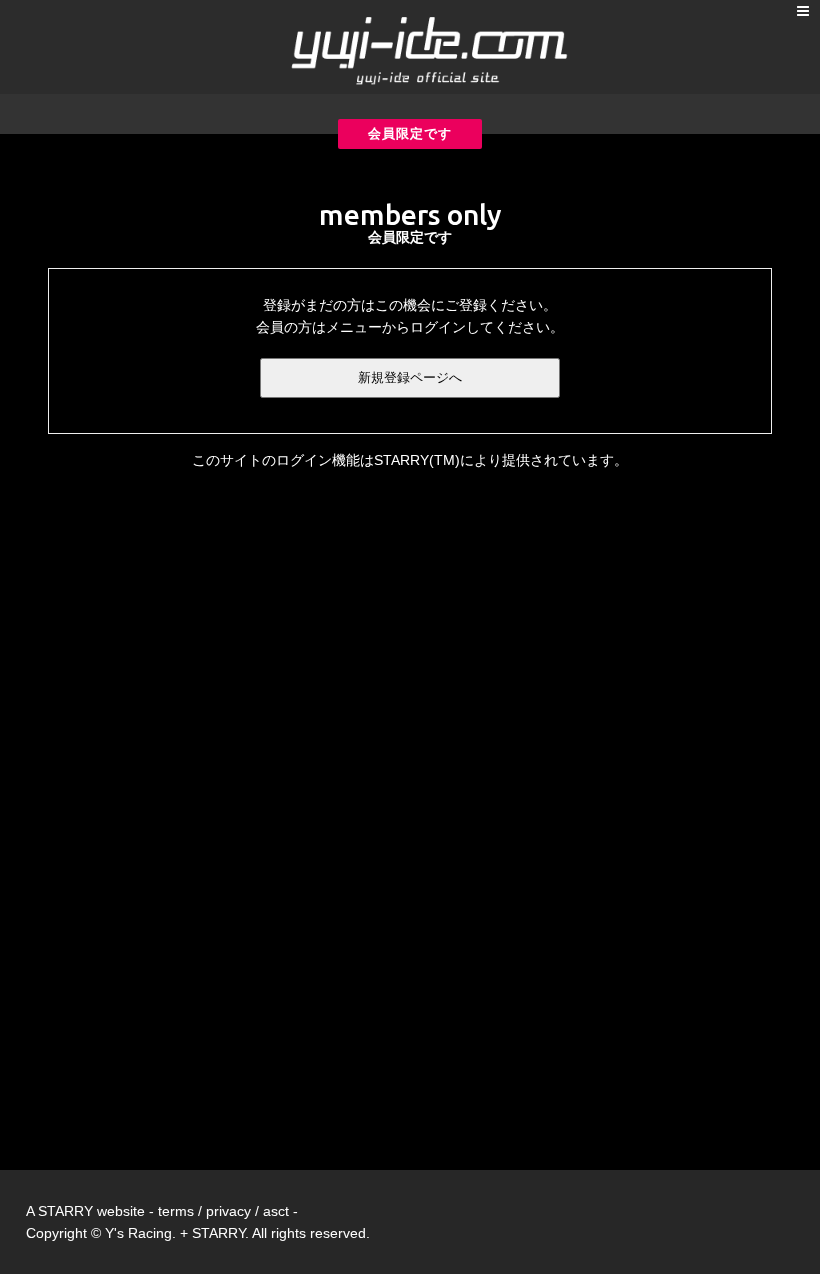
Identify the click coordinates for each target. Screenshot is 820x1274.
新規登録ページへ (410, 377)
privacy (228, 1211)
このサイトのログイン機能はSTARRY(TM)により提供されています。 (410, 460)
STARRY (65, 1211)
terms (176, 1211)
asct (276, 1211)
